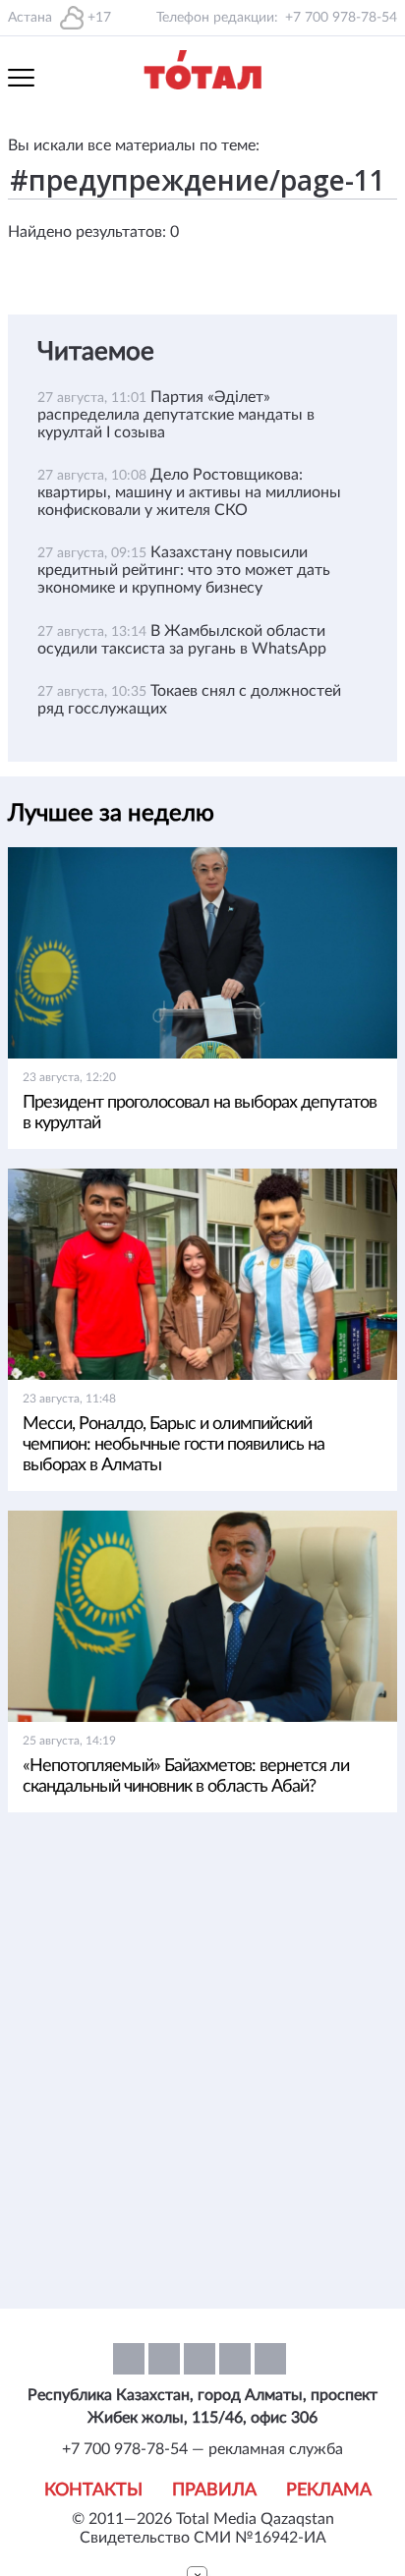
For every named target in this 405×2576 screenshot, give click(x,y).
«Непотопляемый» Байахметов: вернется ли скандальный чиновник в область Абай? (186, 1776)
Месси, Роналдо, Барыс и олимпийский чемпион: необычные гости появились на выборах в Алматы (174, 1445)
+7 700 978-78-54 (341, 18)
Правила (214, 2490)
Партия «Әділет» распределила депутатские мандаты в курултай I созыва (176, 415)
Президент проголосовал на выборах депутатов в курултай (200, 1113)
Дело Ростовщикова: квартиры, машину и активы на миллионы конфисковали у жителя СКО (189, 492)
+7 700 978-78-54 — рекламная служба (202, 2449)
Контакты (93, 2490)
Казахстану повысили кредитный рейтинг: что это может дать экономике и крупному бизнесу (184, 570)
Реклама (329, 2490)
